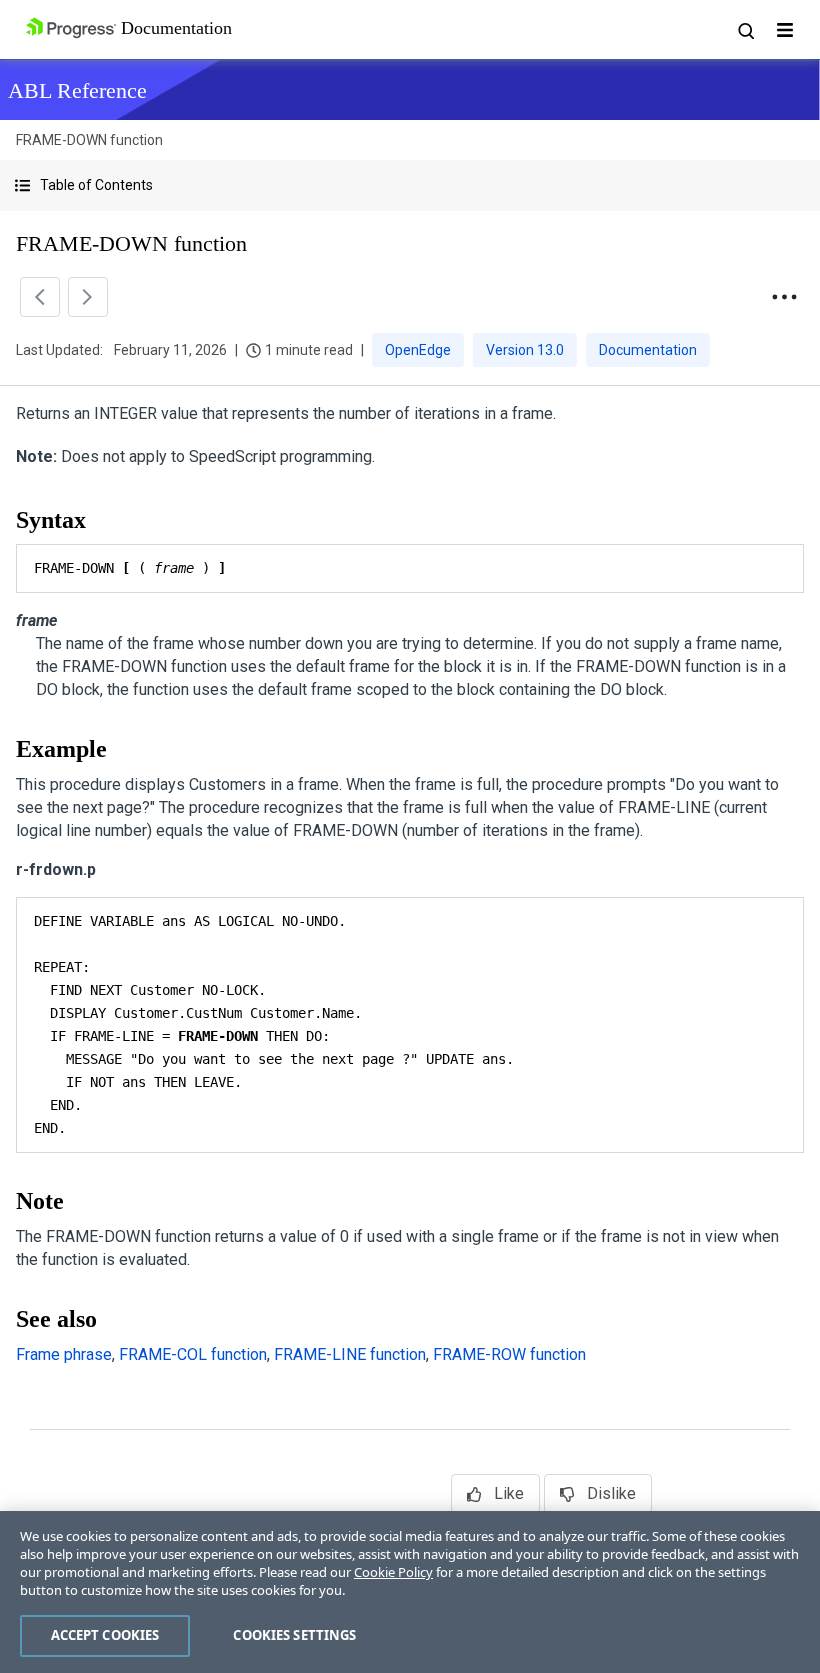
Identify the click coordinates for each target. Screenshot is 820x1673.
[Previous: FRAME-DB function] (40, 297)
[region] (410, 1592)
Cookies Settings (294, 1635)
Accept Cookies (105, 1635)
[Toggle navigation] (785, 30)
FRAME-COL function (193, 1354)
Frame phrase (64, 1354)
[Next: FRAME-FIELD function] (88, 297)
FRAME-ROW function (509, 1354)
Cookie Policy (393, 1572)
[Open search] (745, 30)
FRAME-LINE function (350, 1354)
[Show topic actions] (784, 297)
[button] (410, 185)
